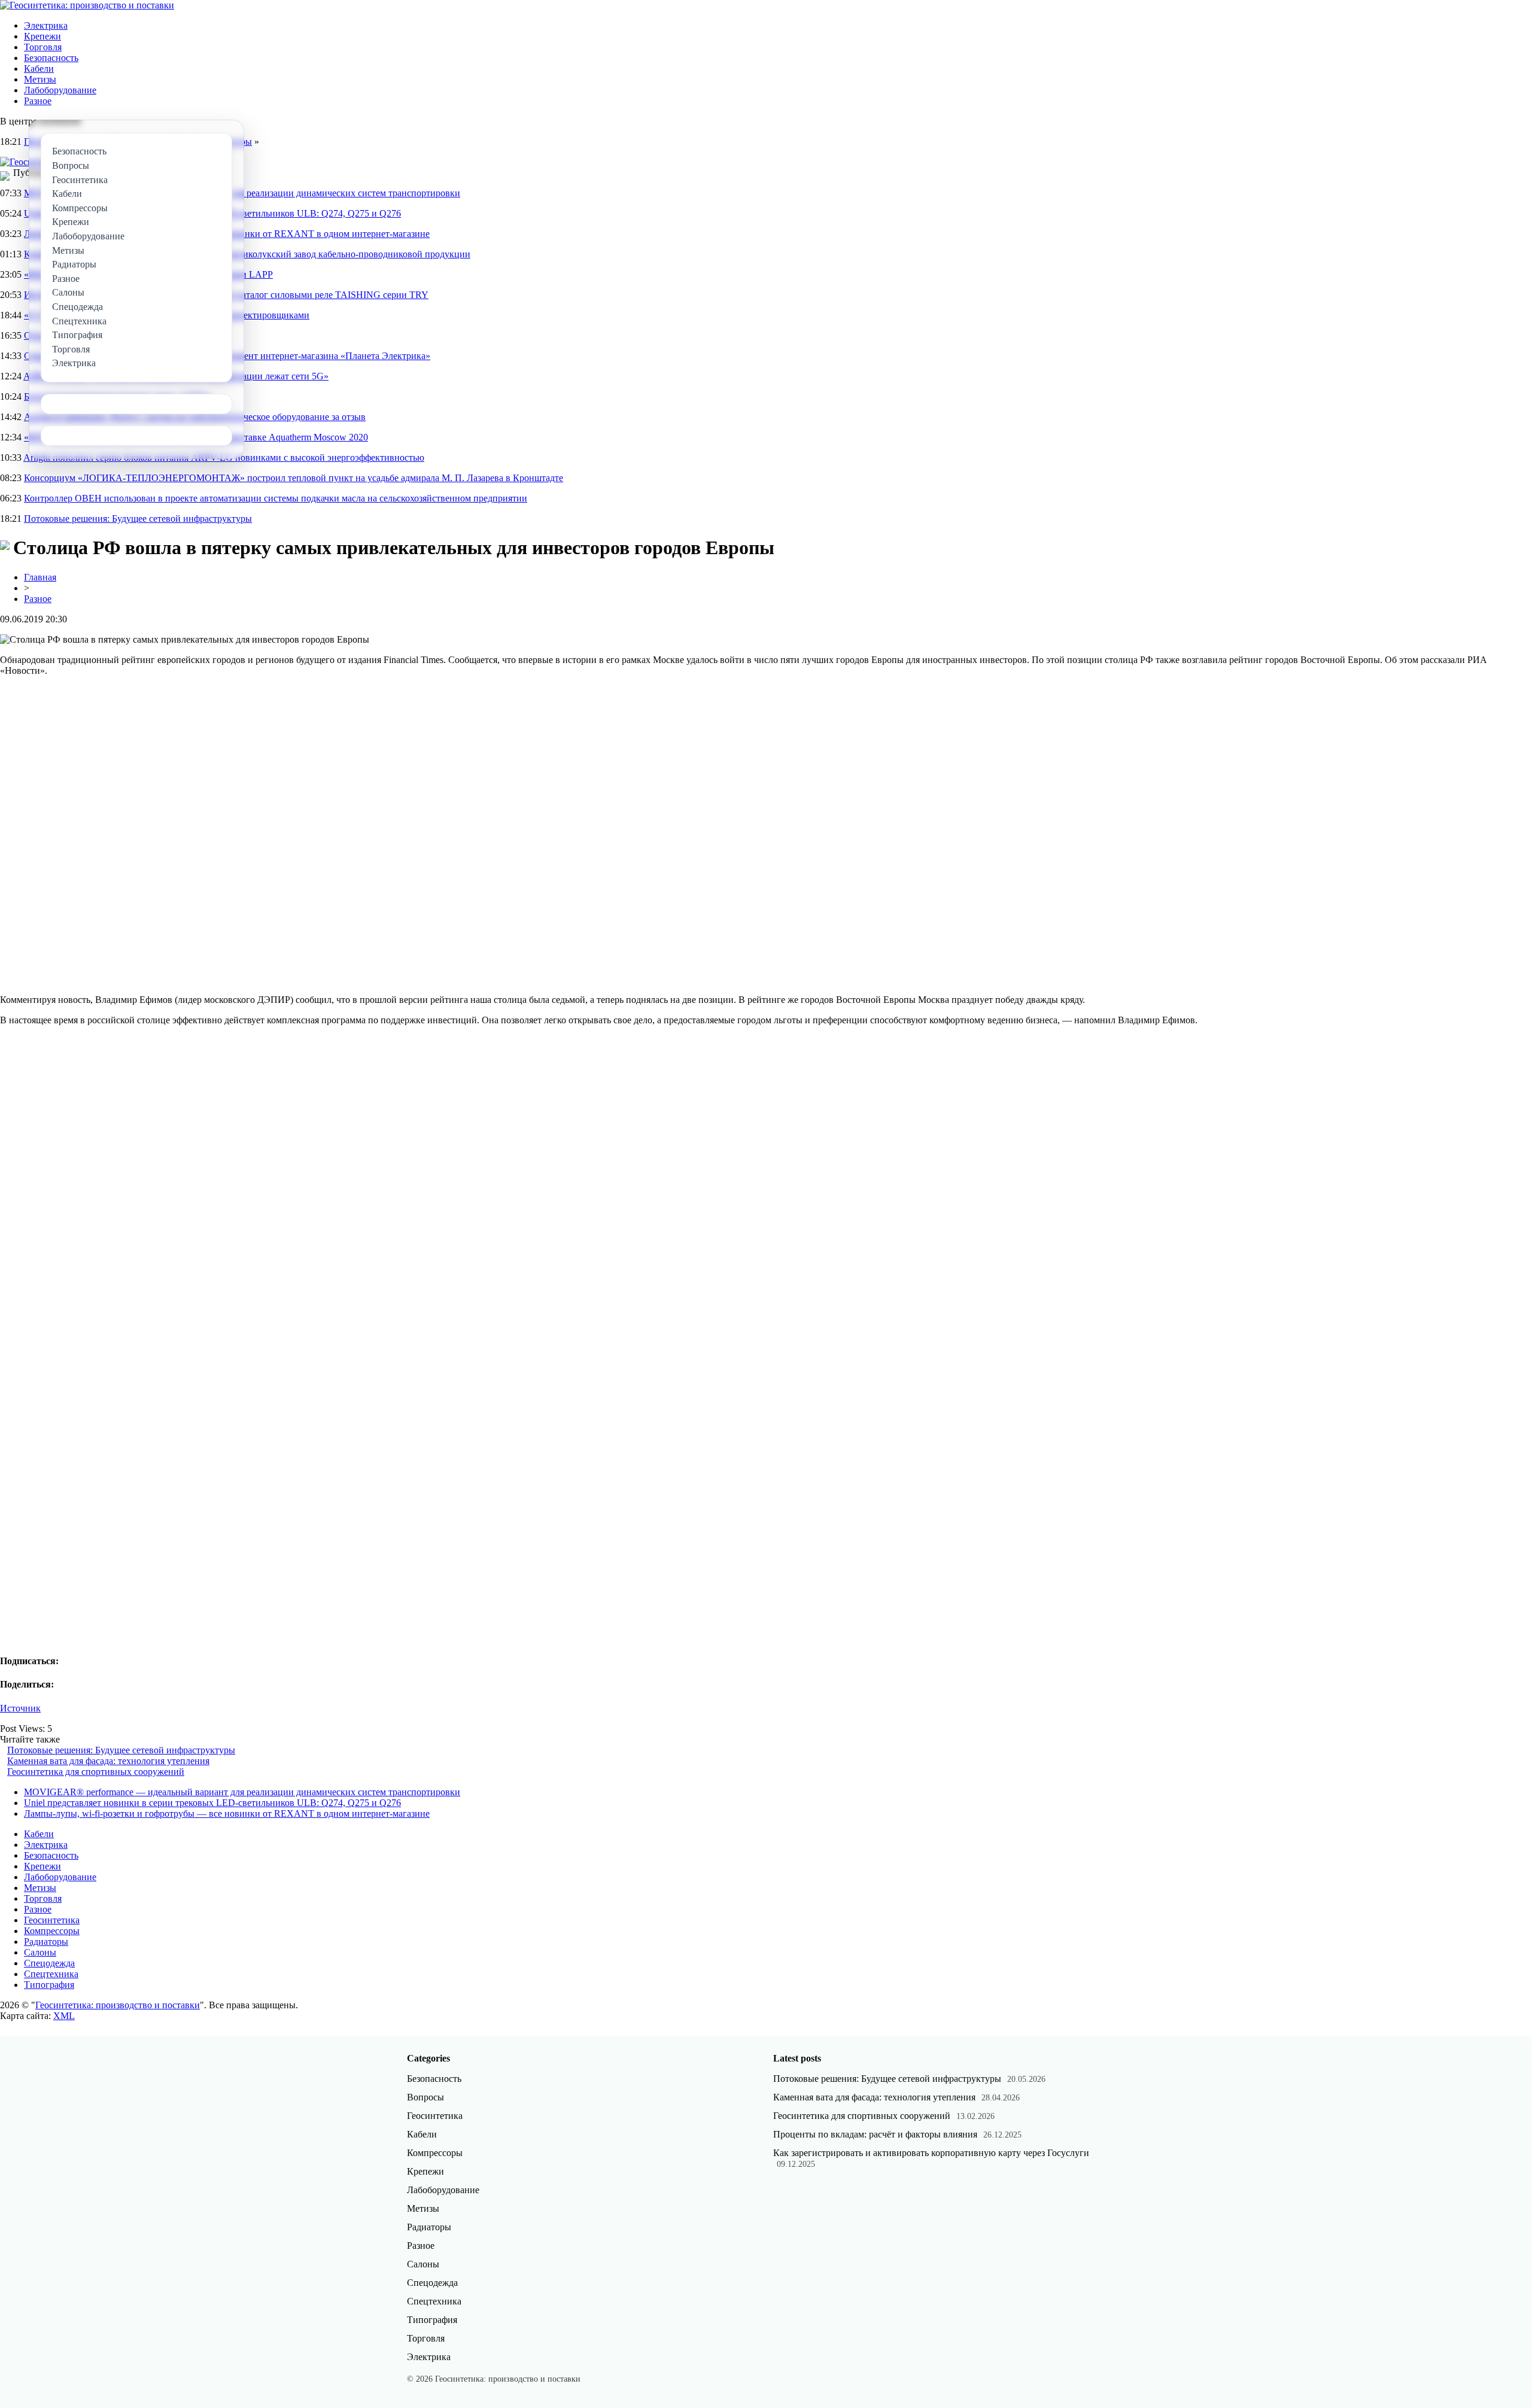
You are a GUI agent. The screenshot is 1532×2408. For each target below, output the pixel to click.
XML (64, 2016)
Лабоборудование (60, 90)
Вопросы (425, 2097)
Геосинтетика (52, 1920)
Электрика (46, 25)
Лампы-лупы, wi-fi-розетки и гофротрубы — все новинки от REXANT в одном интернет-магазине (227, 1813)
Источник (20, 1708)
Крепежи (42, 36)
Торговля (43, 47)
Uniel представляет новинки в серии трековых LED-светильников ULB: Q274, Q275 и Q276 (212, 1803)
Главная (40, 577)
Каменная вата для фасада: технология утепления (108, 1761)
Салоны (40, 1952)
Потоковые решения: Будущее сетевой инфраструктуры (138, 519)
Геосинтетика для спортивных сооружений (96, 1772)
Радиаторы (46, 1942)
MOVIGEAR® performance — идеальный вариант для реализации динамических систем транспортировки (242, 1792)
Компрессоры (52, 1931)
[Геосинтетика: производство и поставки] (87, 5)
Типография (49, 1985)
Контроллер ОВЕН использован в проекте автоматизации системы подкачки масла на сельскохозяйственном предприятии (276, 498)
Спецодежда (49, 1963)
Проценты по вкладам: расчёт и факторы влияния (875, 2134)
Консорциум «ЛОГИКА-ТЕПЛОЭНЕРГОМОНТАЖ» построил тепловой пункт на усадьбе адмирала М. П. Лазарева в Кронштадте (294, 478)
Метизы (40, 79)
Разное (38, 101)
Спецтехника (51, 1974)
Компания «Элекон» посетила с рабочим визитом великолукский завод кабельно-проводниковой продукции (247, 254)
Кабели (39, 69)
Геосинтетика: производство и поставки (118, 2005)
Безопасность (51, 58)
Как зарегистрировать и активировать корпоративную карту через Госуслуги (931, 2153)
